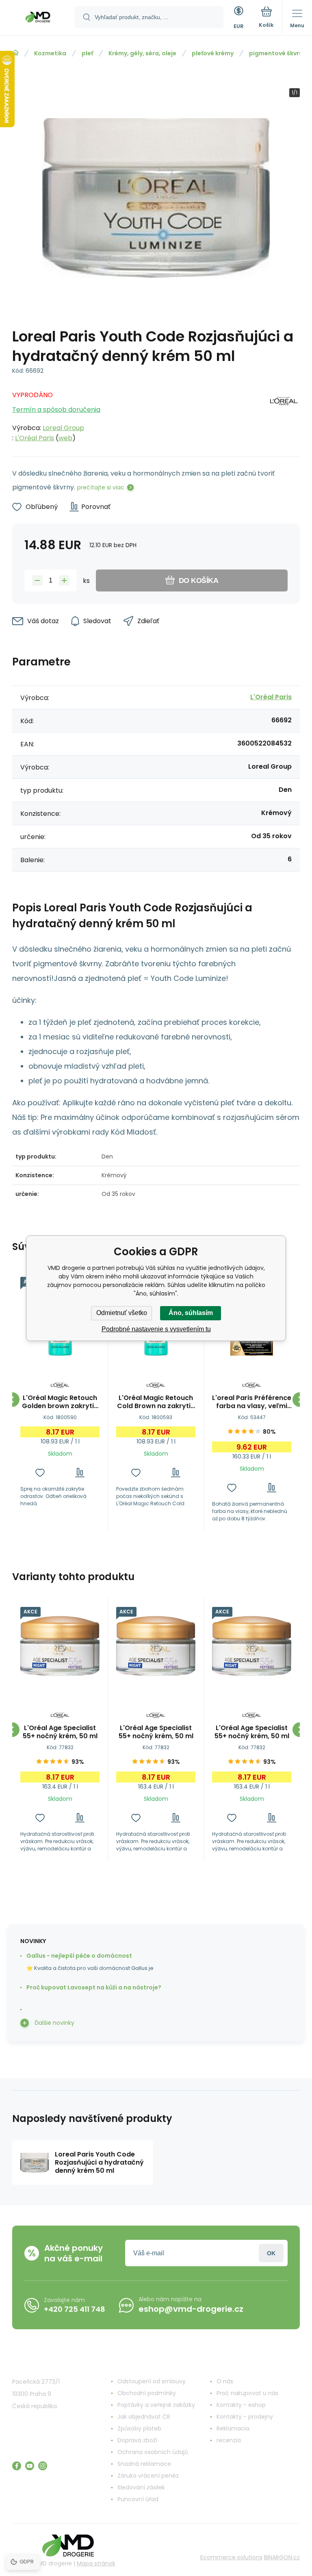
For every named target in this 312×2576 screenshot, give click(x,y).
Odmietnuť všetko (122, 1313)
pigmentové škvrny (277, 53)
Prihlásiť (271, 2253)
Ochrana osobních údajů (153, 2452)
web (65, 438)
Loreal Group (63, 428)
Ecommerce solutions (231, 2557)
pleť (87, 53)
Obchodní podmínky (147, 2393)
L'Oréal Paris (35, 438)
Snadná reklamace (144, 2464)
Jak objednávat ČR (144, 2417)
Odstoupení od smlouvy (152, 2381)
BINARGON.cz (282, 2557)
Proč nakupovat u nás (247, 2393)
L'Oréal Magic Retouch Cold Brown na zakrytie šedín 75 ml (156, 1402)
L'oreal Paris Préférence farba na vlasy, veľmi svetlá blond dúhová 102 (252, 1402)
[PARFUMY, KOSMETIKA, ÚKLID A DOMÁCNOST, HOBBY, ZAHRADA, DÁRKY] (15, 53)
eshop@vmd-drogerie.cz (191, 2309)
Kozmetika (50, 53)
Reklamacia (233, 2428)
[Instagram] (43, 2466)
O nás (225, 2381)
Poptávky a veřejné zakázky (156, 2405)
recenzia (229, 2440)
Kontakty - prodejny (245, 2417)
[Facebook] (17, 2466)
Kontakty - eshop (241, 2405)
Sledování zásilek (141, 2487)
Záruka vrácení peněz (148, 2476)
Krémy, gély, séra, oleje (142, 53)
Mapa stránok (96, 2563)
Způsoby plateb (139, 2428)
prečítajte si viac (101, 487)
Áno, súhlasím (191, 1313)
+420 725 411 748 (75, 2309)
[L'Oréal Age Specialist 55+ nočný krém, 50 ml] (60, 1646)
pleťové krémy (213, 53)
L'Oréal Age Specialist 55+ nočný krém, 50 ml (60, 1732)
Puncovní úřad (138, 2499)
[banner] (38, 18)
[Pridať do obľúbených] (40, 1473)
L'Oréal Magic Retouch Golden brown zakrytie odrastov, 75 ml (60, 1402)
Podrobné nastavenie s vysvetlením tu (156, 1329)
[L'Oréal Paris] (284, 414)
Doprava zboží (137, 2440)
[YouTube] (30, 2466)
